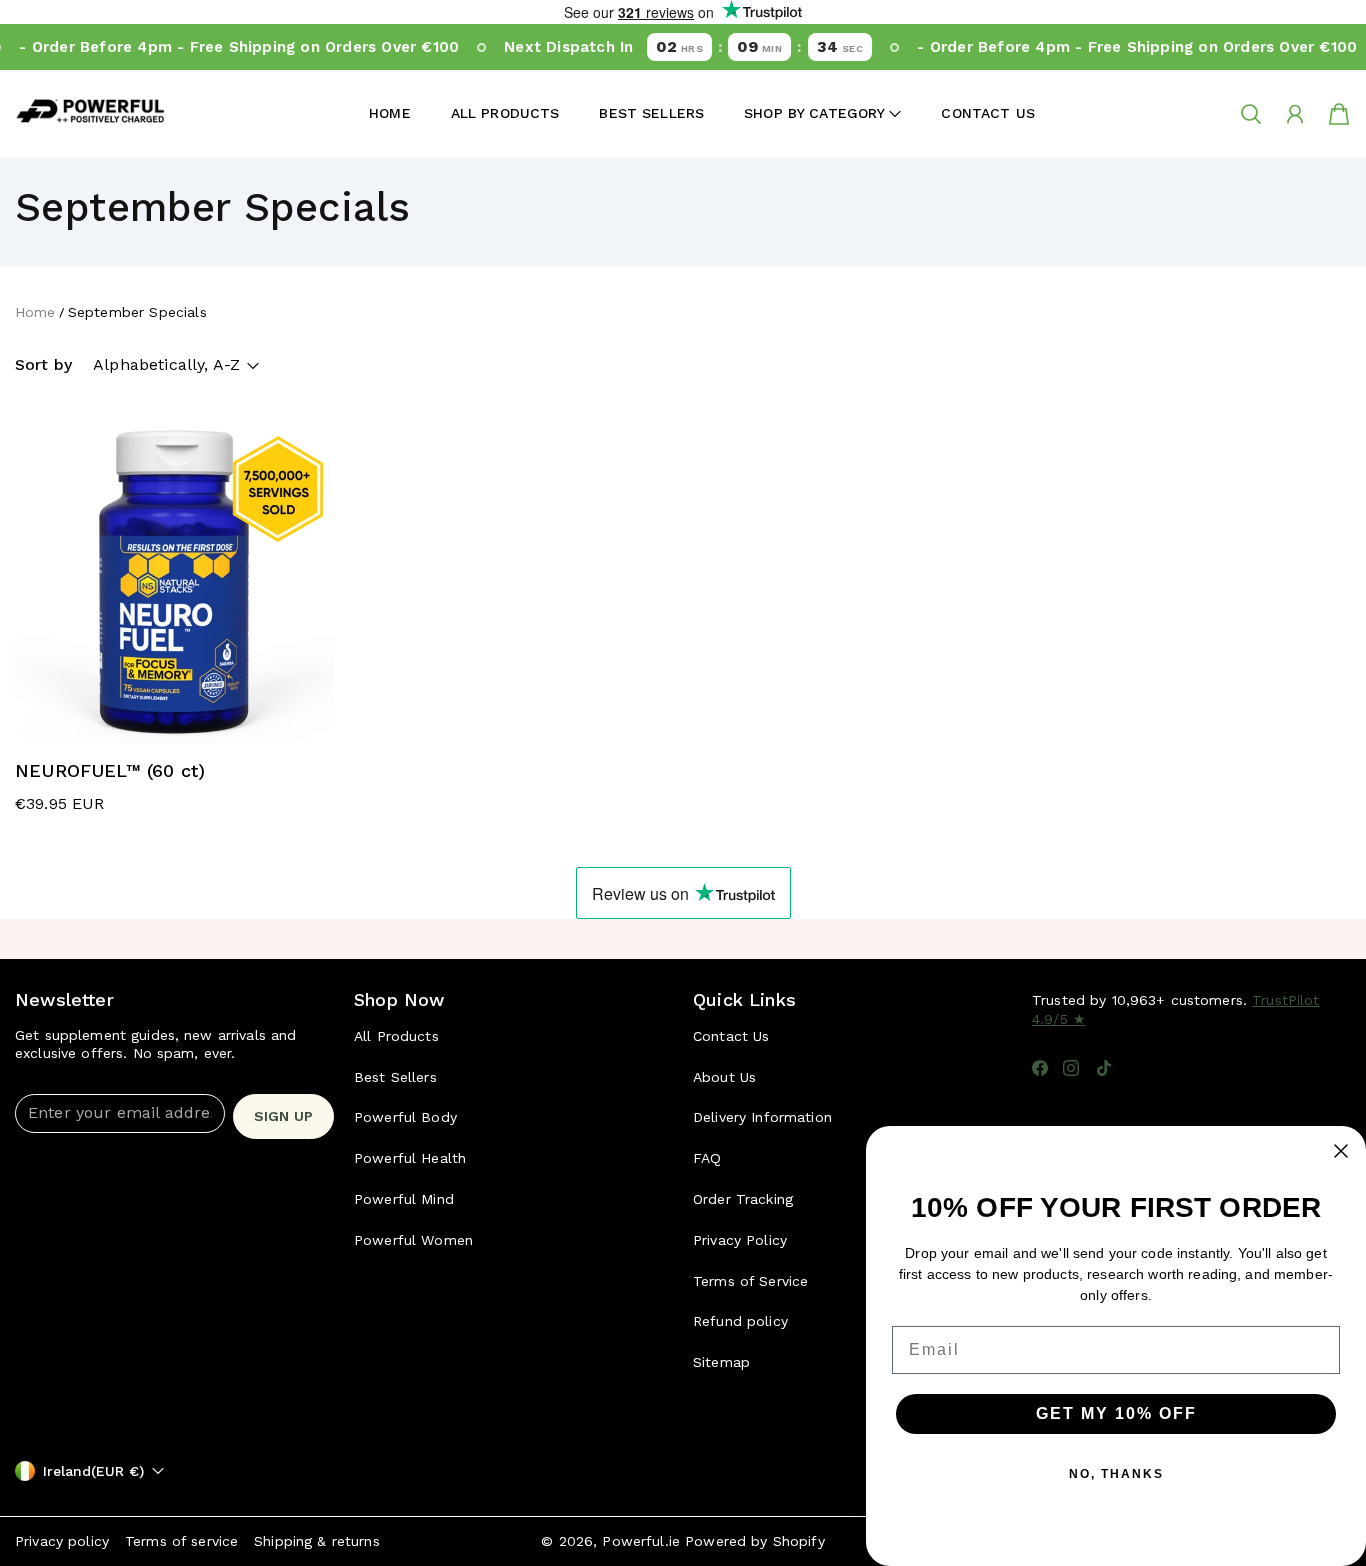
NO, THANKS (1116, 1474)
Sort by (43, 364)
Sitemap (721, 1362)
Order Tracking (743, 1199)
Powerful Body (405, 1117)
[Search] (1251, 114)
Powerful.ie (641, 1541)
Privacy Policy (740, 1240)
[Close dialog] (1341, 1151)
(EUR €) (93, 1471)
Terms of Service (750, 1281)
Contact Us (987, 113)
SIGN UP (283, 1116)
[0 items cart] (1339, 114)
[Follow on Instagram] (1071, 1068)
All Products (505, 113)
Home (390, 113)
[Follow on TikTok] (1104, 1068)
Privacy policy (62, 1541)
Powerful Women (413, 1240)
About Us (724, 1077)
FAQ (707, 1158)
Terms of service (181, 1541)
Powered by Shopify (755, 1541)
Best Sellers (651, 113)
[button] (822, 113)
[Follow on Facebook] (1040, 1068)
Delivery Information (762, 1117)
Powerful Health (410, 1158)
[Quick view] (306, 716)
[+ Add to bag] (306, 676)
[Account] (1295, 114)
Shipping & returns (317, 1541)
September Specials (137, 312)
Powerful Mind (404, 1199)
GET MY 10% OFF (1116, 1413)
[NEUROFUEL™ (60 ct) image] (174, 584)
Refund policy (740, 1321)
